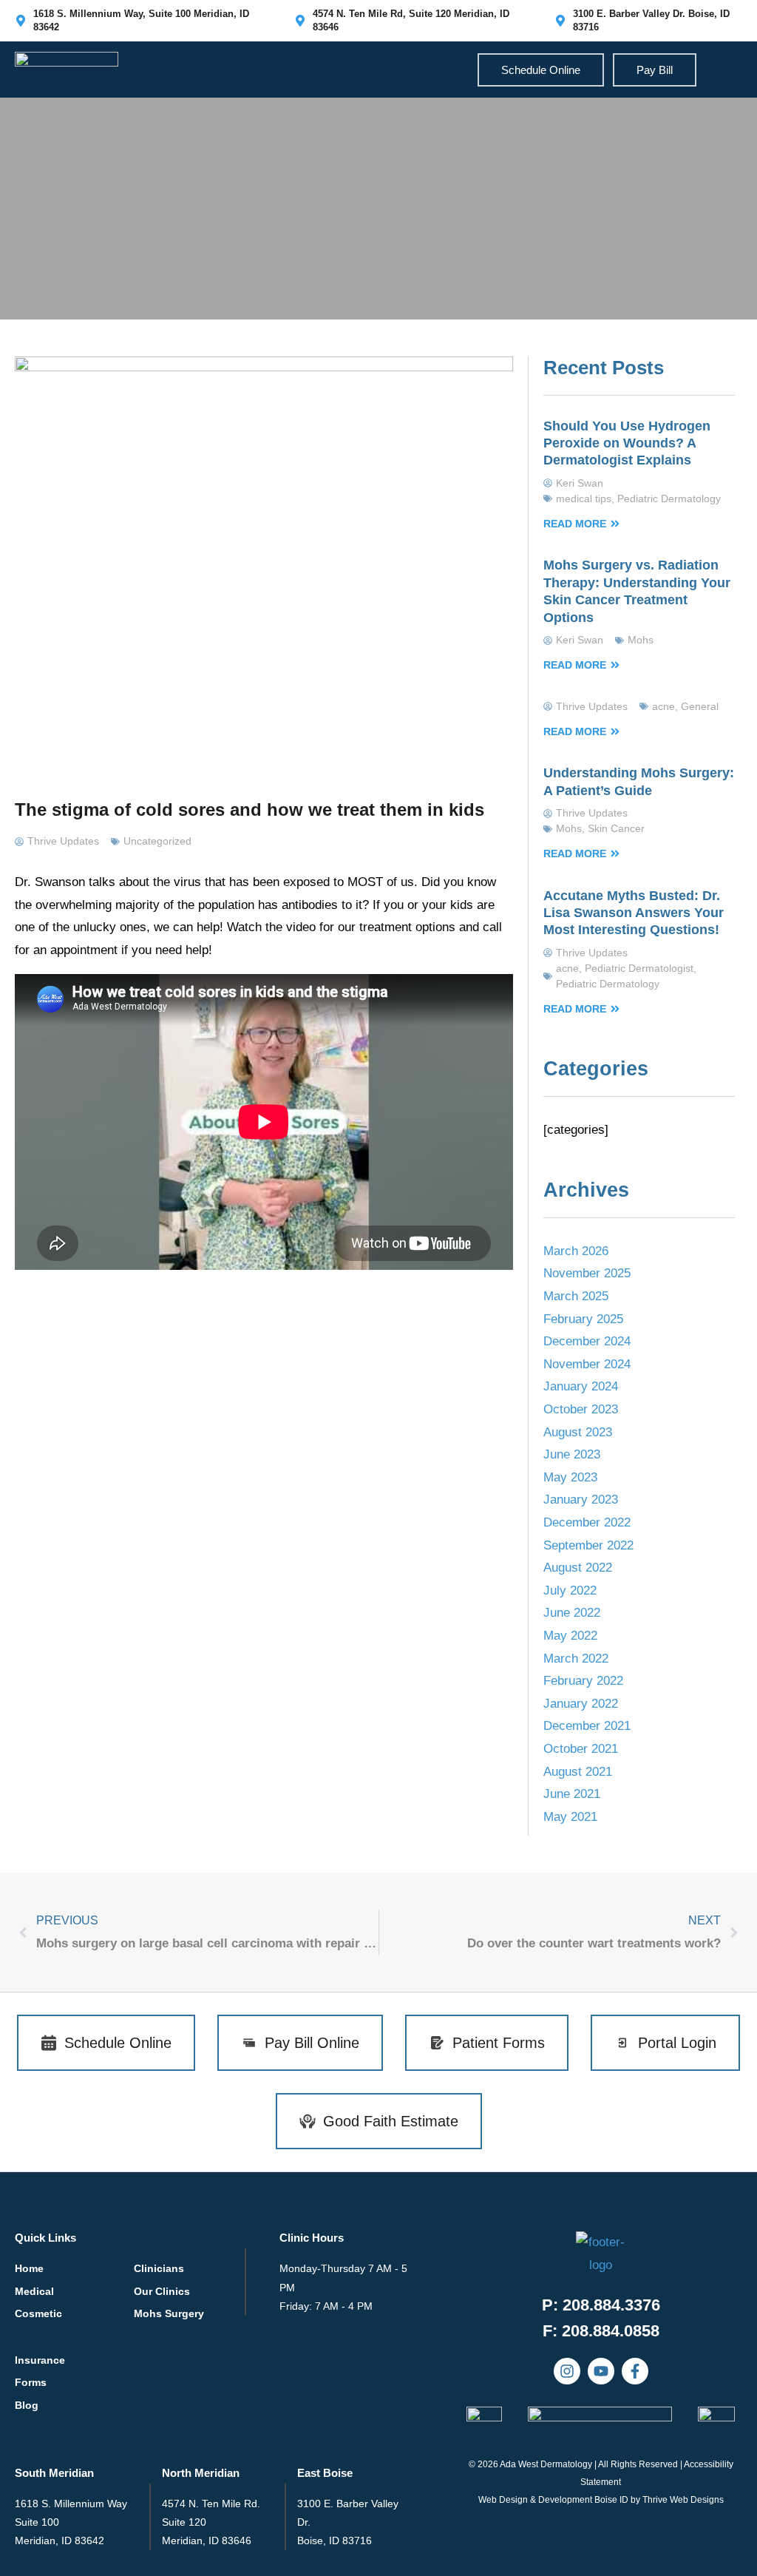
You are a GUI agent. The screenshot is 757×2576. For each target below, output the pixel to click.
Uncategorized (157, 841)
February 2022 (583, 1681)
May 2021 (570, 1817)
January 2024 (581, 1386)
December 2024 (587, 1341)
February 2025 (583, 1319)
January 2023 (581, 1500)
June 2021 (572, 1794)
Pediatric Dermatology (669, 498)
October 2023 (581, 1409)
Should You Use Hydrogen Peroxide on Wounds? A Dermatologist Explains (627, 443)
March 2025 (576, 1296)
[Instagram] (567, 2371)
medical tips (584, 498)
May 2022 (570, 1636)
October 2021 (581, 1749)
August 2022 (578, 1568)
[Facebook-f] (635, 2371)
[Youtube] (601, 2371)
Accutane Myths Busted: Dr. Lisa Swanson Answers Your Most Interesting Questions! (634, 913)
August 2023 (578, 1432)
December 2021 (587, 1726)
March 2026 (576, 1251)
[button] (601, 2331)
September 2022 (588, 1545)
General (700, 706)
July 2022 (570, 1590)
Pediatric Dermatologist (639, 968)
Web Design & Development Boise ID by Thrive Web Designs (601, 2500)
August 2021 (578, 1772)
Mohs (641, 640)
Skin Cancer (616, 828)
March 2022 (576, 1659)
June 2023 (572, 1454)
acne (663, 706)
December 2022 (587, 1522)
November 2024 (587, 1364)
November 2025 (587, 1273)
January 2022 (581, 1704)
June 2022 (572, 1613)
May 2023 (570, 1477)
